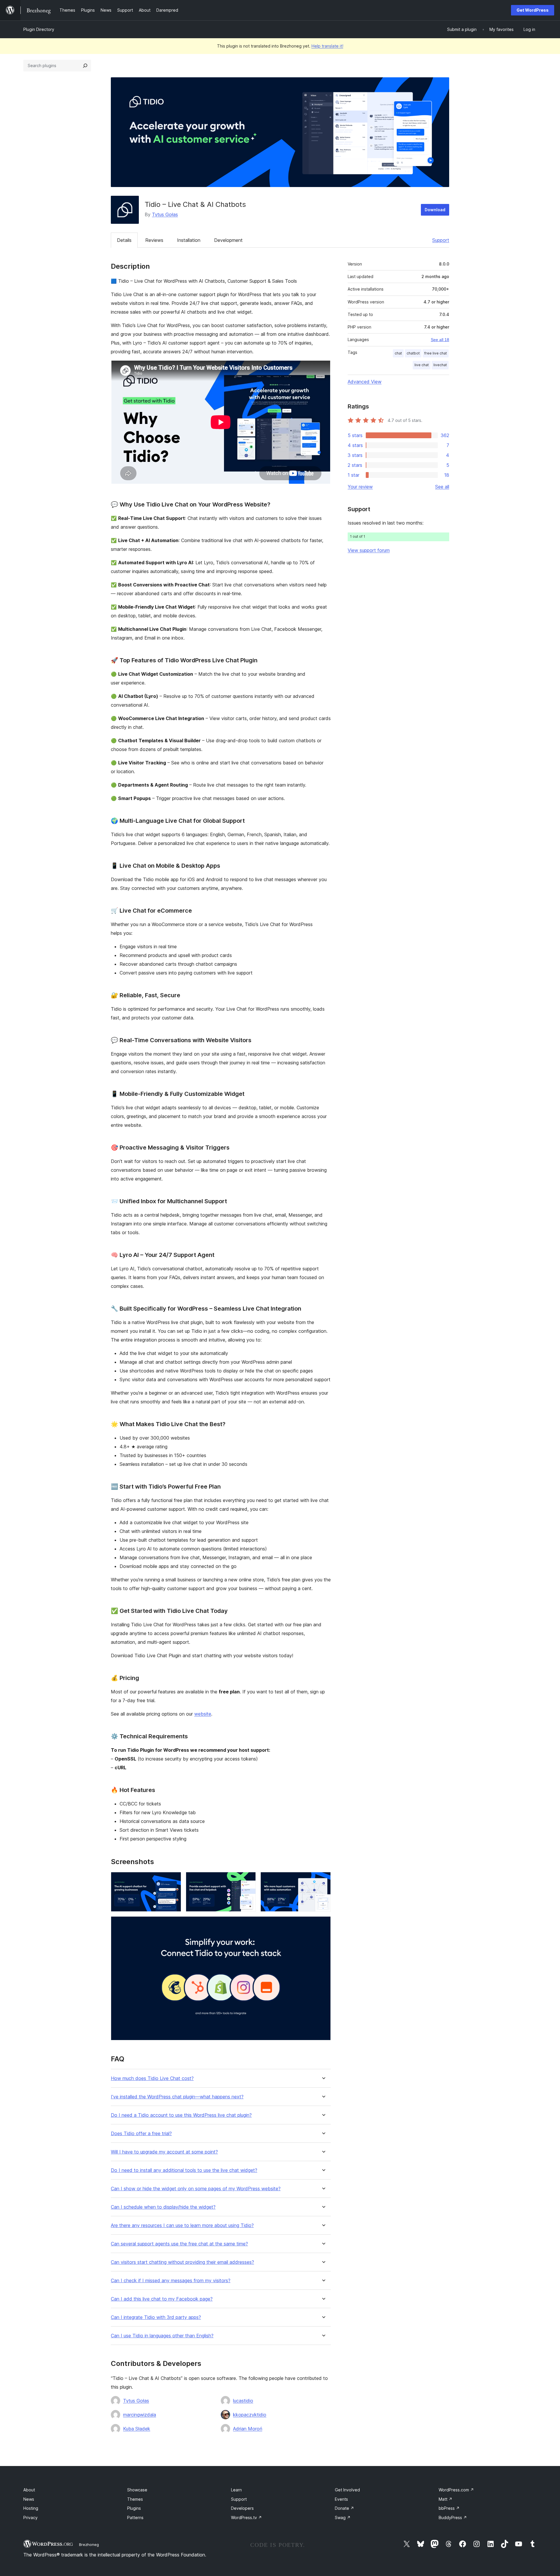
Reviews (154, 240)
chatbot (413, 353)
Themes (135, 2499)
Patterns (135, 2518)
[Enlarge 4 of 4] (323, 1924)
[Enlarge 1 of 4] (173, 1880)
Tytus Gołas (165, 214)
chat (398, 353)
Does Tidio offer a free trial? (141, 2134)
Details (124, 240)
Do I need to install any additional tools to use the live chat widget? (184, 2170)
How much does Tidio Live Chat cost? (152, 2078)
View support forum (369, 550)
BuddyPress (453, 2518)
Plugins (134, 2508)
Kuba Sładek (137, 2429)
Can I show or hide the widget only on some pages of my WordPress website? (196, 2189)
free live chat (436, 353)
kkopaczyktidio (250, 2415)
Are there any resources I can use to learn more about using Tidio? (182, 2225)
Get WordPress (533, 10)
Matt (446, 2499)
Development (228, 240)
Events (341, 2499)
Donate (344, 2508)
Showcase (137, 2490)
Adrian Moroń (248, 2429)
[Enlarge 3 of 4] (323, 1880)
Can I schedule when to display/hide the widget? (163, 2207)
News (29, 2499)
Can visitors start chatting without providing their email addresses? (182, 2262)
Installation (189, 240)
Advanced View (365, 382)
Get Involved (347, 2490)
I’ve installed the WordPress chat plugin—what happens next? (177, 2097)
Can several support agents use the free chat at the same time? (179, 2244)
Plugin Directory (39, 29)
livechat (440, 365)
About (29, 2490)
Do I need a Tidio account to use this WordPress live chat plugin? (181, 2115)
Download (435, 210)
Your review (360, 487)
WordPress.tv (246, 2518)
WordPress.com (456, 2490)
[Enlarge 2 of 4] (248, 1880)
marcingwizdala (140, 2415)
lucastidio (243, 2401)
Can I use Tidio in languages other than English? (162, 2336)
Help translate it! (327, 46)
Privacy (30, 2518)
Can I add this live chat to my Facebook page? (162, 2299)
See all (442, 487)
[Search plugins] (85, 66)
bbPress (449, 2508)
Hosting (31, 2508)
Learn (236, 2490)
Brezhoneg (89, 2544)
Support (441, 240)
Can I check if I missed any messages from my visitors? (171, 2281)
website (203, 1714)
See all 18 (440, 340)
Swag (343, 2518)
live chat (422, 365)
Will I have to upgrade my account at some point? (164, 2152)
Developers (242, 2508)
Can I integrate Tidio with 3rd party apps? (156, 2317)
